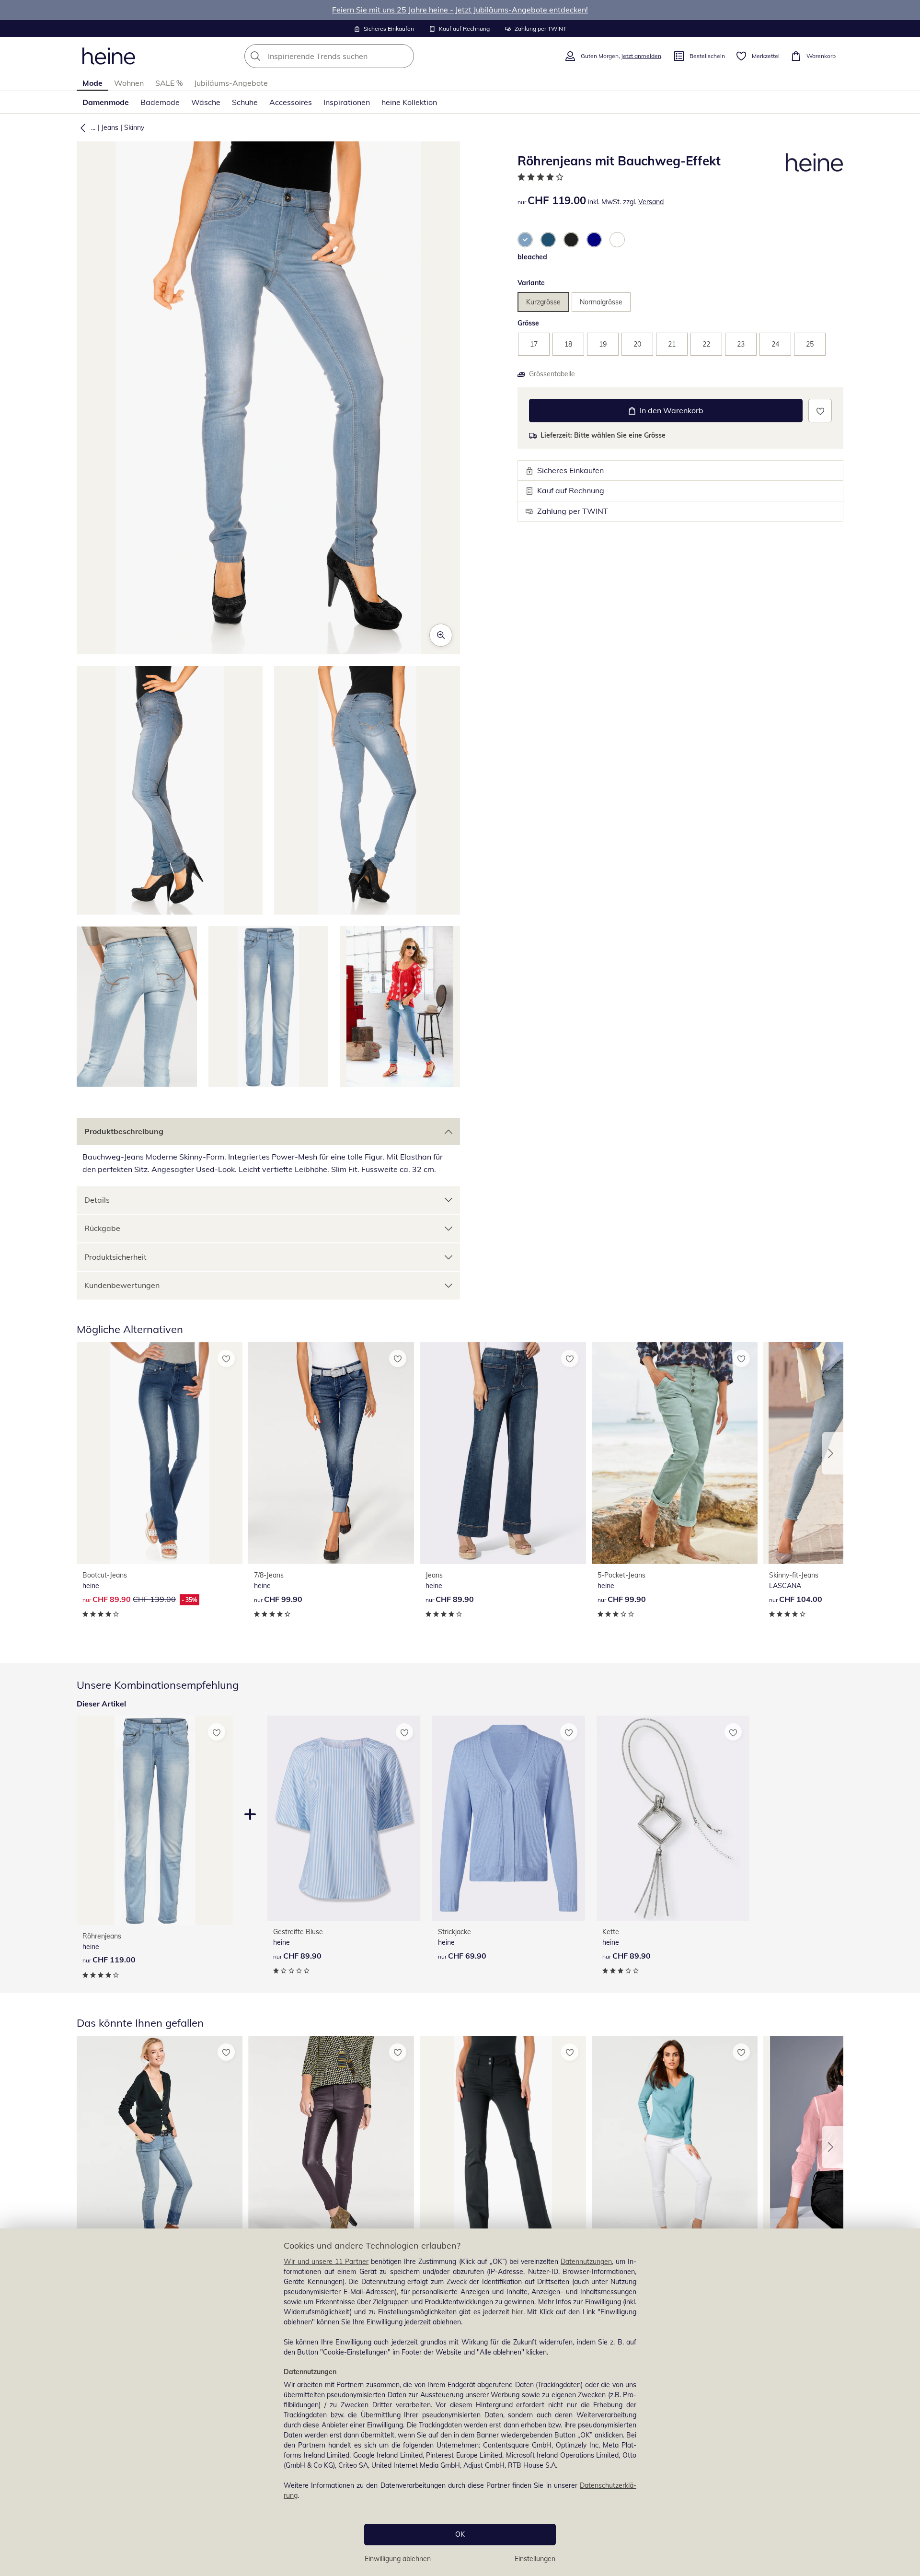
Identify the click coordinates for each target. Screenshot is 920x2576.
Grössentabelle (552, 374)
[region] (460, 2402)
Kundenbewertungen (122, 1285)
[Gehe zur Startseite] (109, 56)
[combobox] (350, 56)
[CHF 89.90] (503, 1453)
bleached (532, 257)
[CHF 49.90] (675, 2147)
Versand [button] (651, 202)
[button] (81, 128)
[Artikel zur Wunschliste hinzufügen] (820, 411)
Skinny (134, 128)
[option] (525, 240)
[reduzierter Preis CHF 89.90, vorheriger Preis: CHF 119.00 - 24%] (331, 2147)
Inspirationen (347, 102)
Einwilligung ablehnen (398, 2559)
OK (460, 2534)
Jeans (110, 128)
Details (97, 1200)
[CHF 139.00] (503, 2147)
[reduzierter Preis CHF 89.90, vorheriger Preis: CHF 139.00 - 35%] (160, 1453)
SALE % (169, 83)
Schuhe (245, 102)
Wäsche (206, 102)
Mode (92, 83)
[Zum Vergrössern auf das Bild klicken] (441, 635)
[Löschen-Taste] (404, 56)
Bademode (160, 102)
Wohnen (129, 83)
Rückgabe (102, 1228)
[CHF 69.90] (509, 1818)
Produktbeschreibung (124, 1131)
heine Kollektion (409, 102)
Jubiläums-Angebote (231, 83)
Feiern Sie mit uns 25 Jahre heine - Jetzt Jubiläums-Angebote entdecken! (460, 10)
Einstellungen (535, 2559)
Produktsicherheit (115, 1257)
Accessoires (291, 102)
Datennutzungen (586, 2262)
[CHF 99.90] (331, 1453)
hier (517, 2312)
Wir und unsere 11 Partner (326, 2262)
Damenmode (106, 102)
